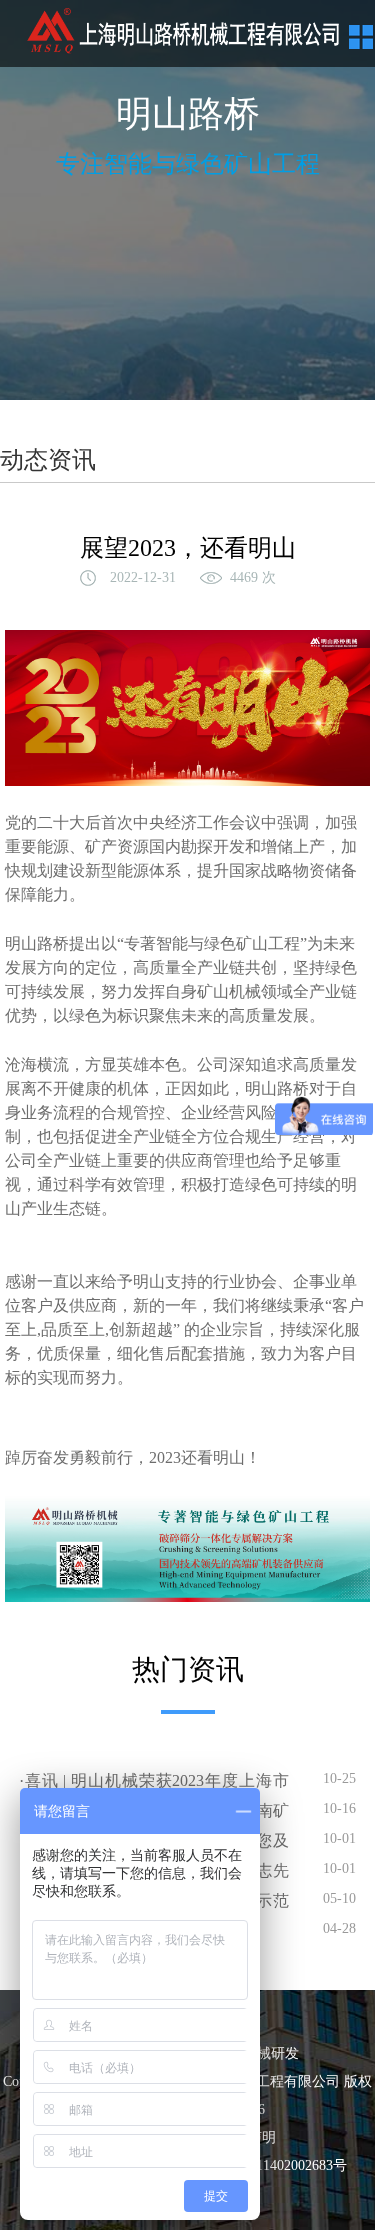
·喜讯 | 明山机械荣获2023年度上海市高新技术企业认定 (154, 1782)
